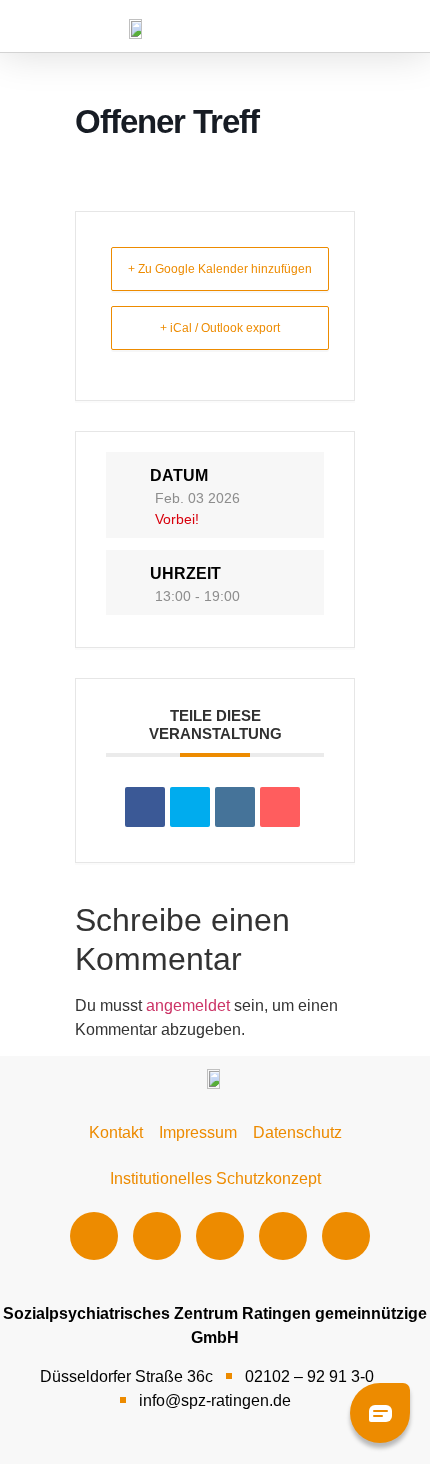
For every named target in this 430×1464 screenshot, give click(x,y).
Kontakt (116, 1132)
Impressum (198, 1132)
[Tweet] (190, 807)
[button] (293, 28)
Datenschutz (297, 1132)
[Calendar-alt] (346, 1236)
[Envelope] (283, 1236)
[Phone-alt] (220, 1236)
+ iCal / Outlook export (220, 328)
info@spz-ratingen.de (215, 1400)
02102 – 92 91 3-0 (309, 1376)
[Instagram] (157, 1236)
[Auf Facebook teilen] (145, 807)
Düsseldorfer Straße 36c (126, 1376)
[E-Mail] (280, 807)
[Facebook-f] (94, 1236)
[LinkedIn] (235, 807)
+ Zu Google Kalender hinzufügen (220, 269)
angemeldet (188, 1005)
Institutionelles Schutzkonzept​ (215, 1178)
